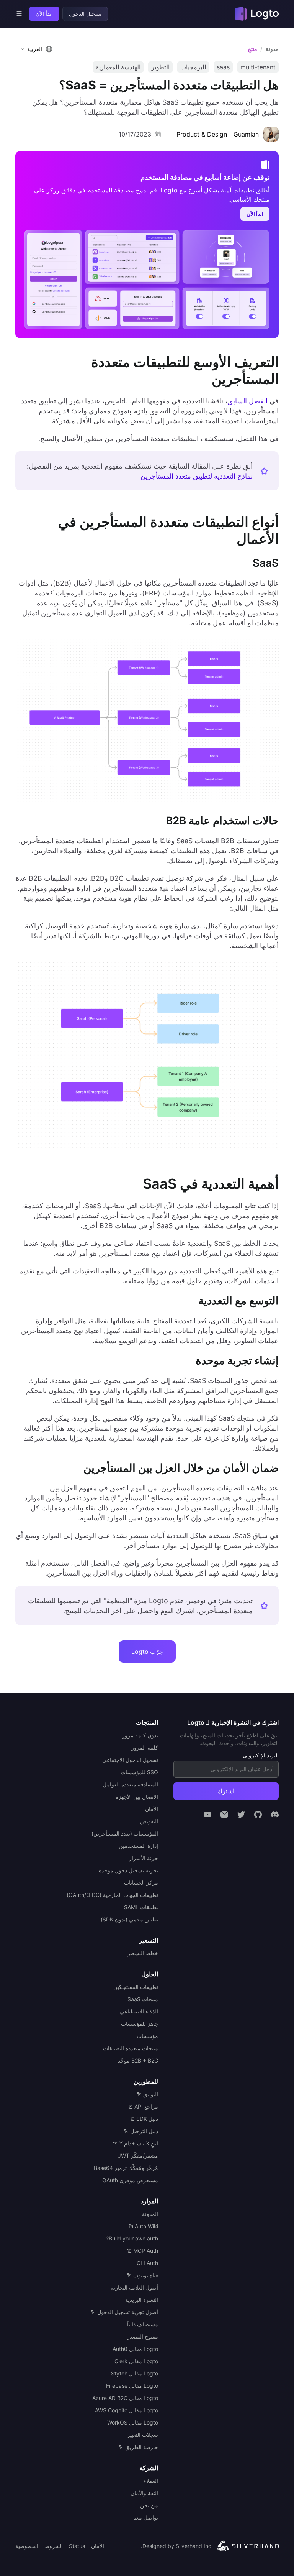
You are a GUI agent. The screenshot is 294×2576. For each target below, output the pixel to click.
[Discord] (275, 1814)
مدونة (272, 49)
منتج (252, 49)
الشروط (54, 2546)
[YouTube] (207, 1814)
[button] (35, 49)
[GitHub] (258, 1814)
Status (77, 2546)
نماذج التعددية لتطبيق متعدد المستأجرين (197, 476)
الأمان (98, 2546)
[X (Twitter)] (241, 1814)
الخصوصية (27, 2546)
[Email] (224, 1814)
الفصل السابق (247, 401)
